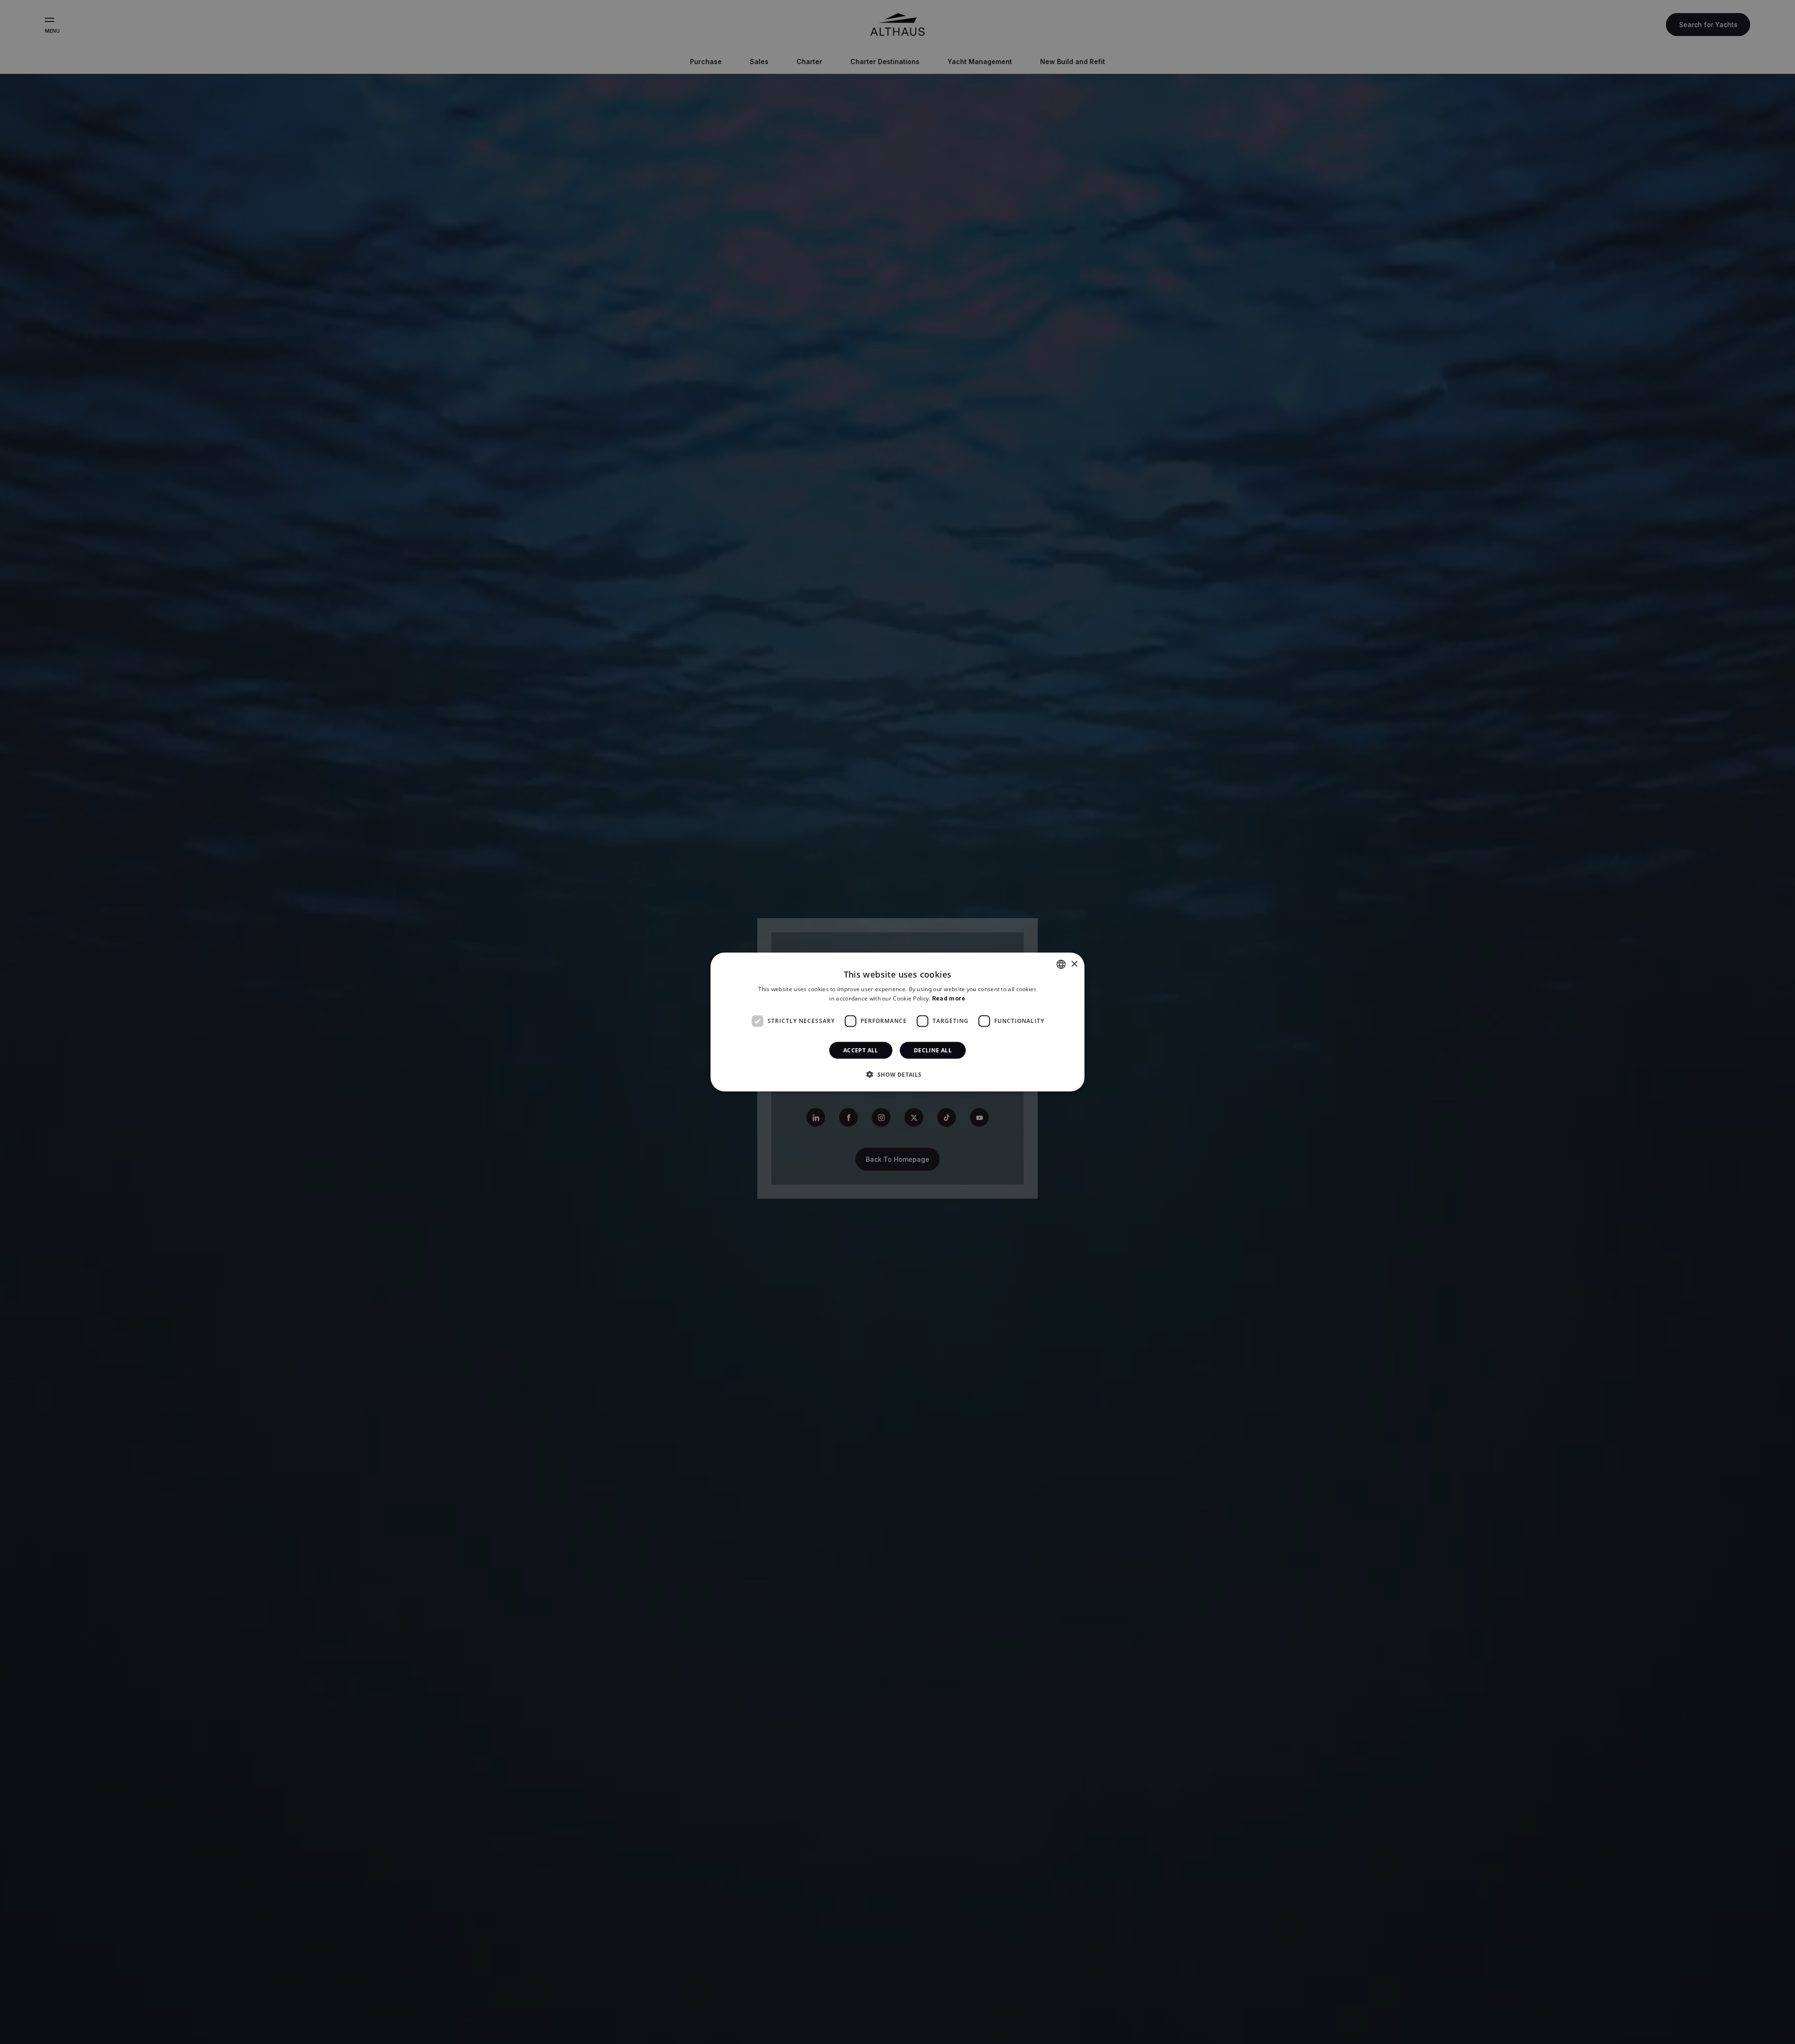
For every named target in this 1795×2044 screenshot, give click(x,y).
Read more (949, 998)
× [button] (1074, 964)
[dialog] (897, 1022)
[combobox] (1061, 964)
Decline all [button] (933, 1050)
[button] (897, 1074)
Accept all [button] (861, 1050)
